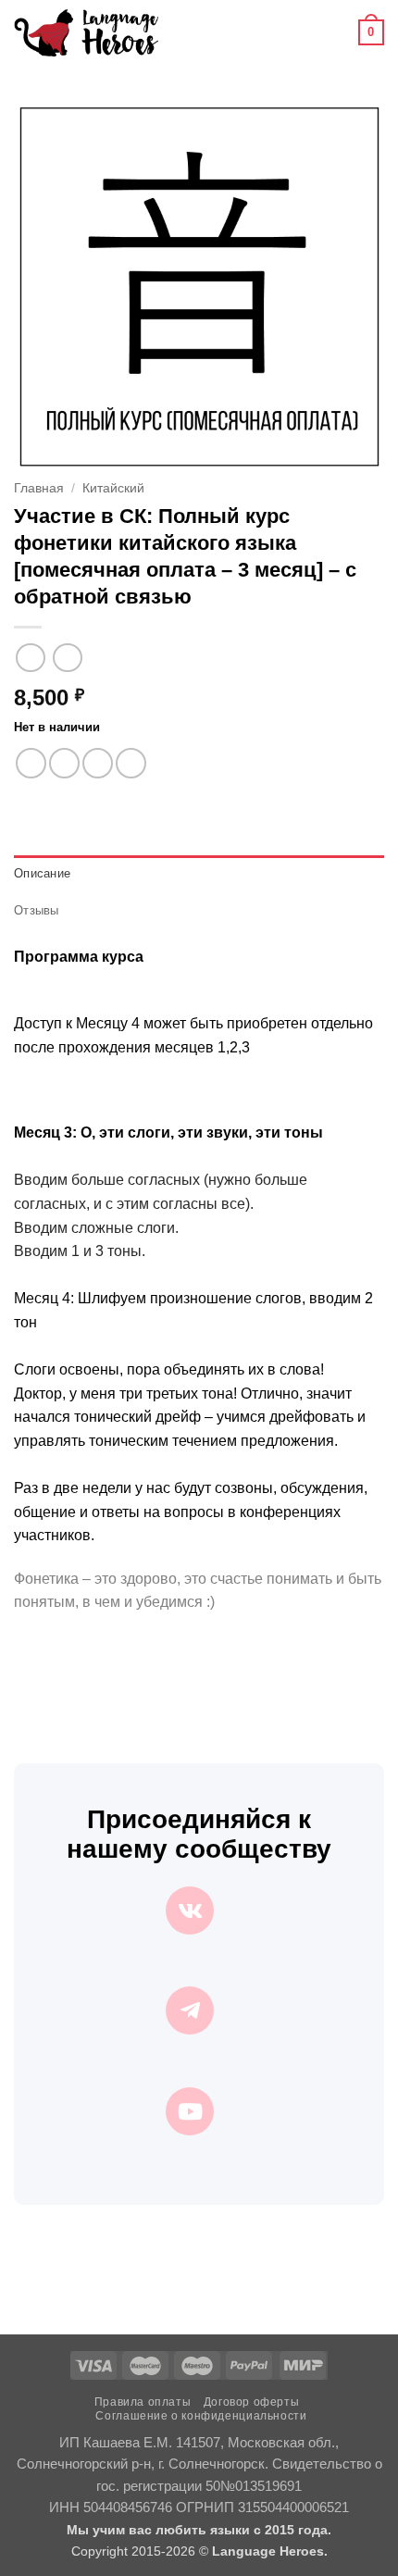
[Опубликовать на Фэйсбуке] (64, 763)
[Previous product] (67, 658)
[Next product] (30, 658)
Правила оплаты (143, 2402)
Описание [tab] (42, 873)
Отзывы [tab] (37, 910)
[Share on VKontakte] (131, 763)
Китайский (113, 488)
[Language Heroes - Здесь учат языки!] (86, 32)
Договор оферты (252, 2402)
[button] (183, 32)
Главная (39, 488)
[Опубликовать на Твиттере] (98, 763)
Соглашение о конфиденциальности (201, 2416)
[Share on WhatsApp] (31, 763)
